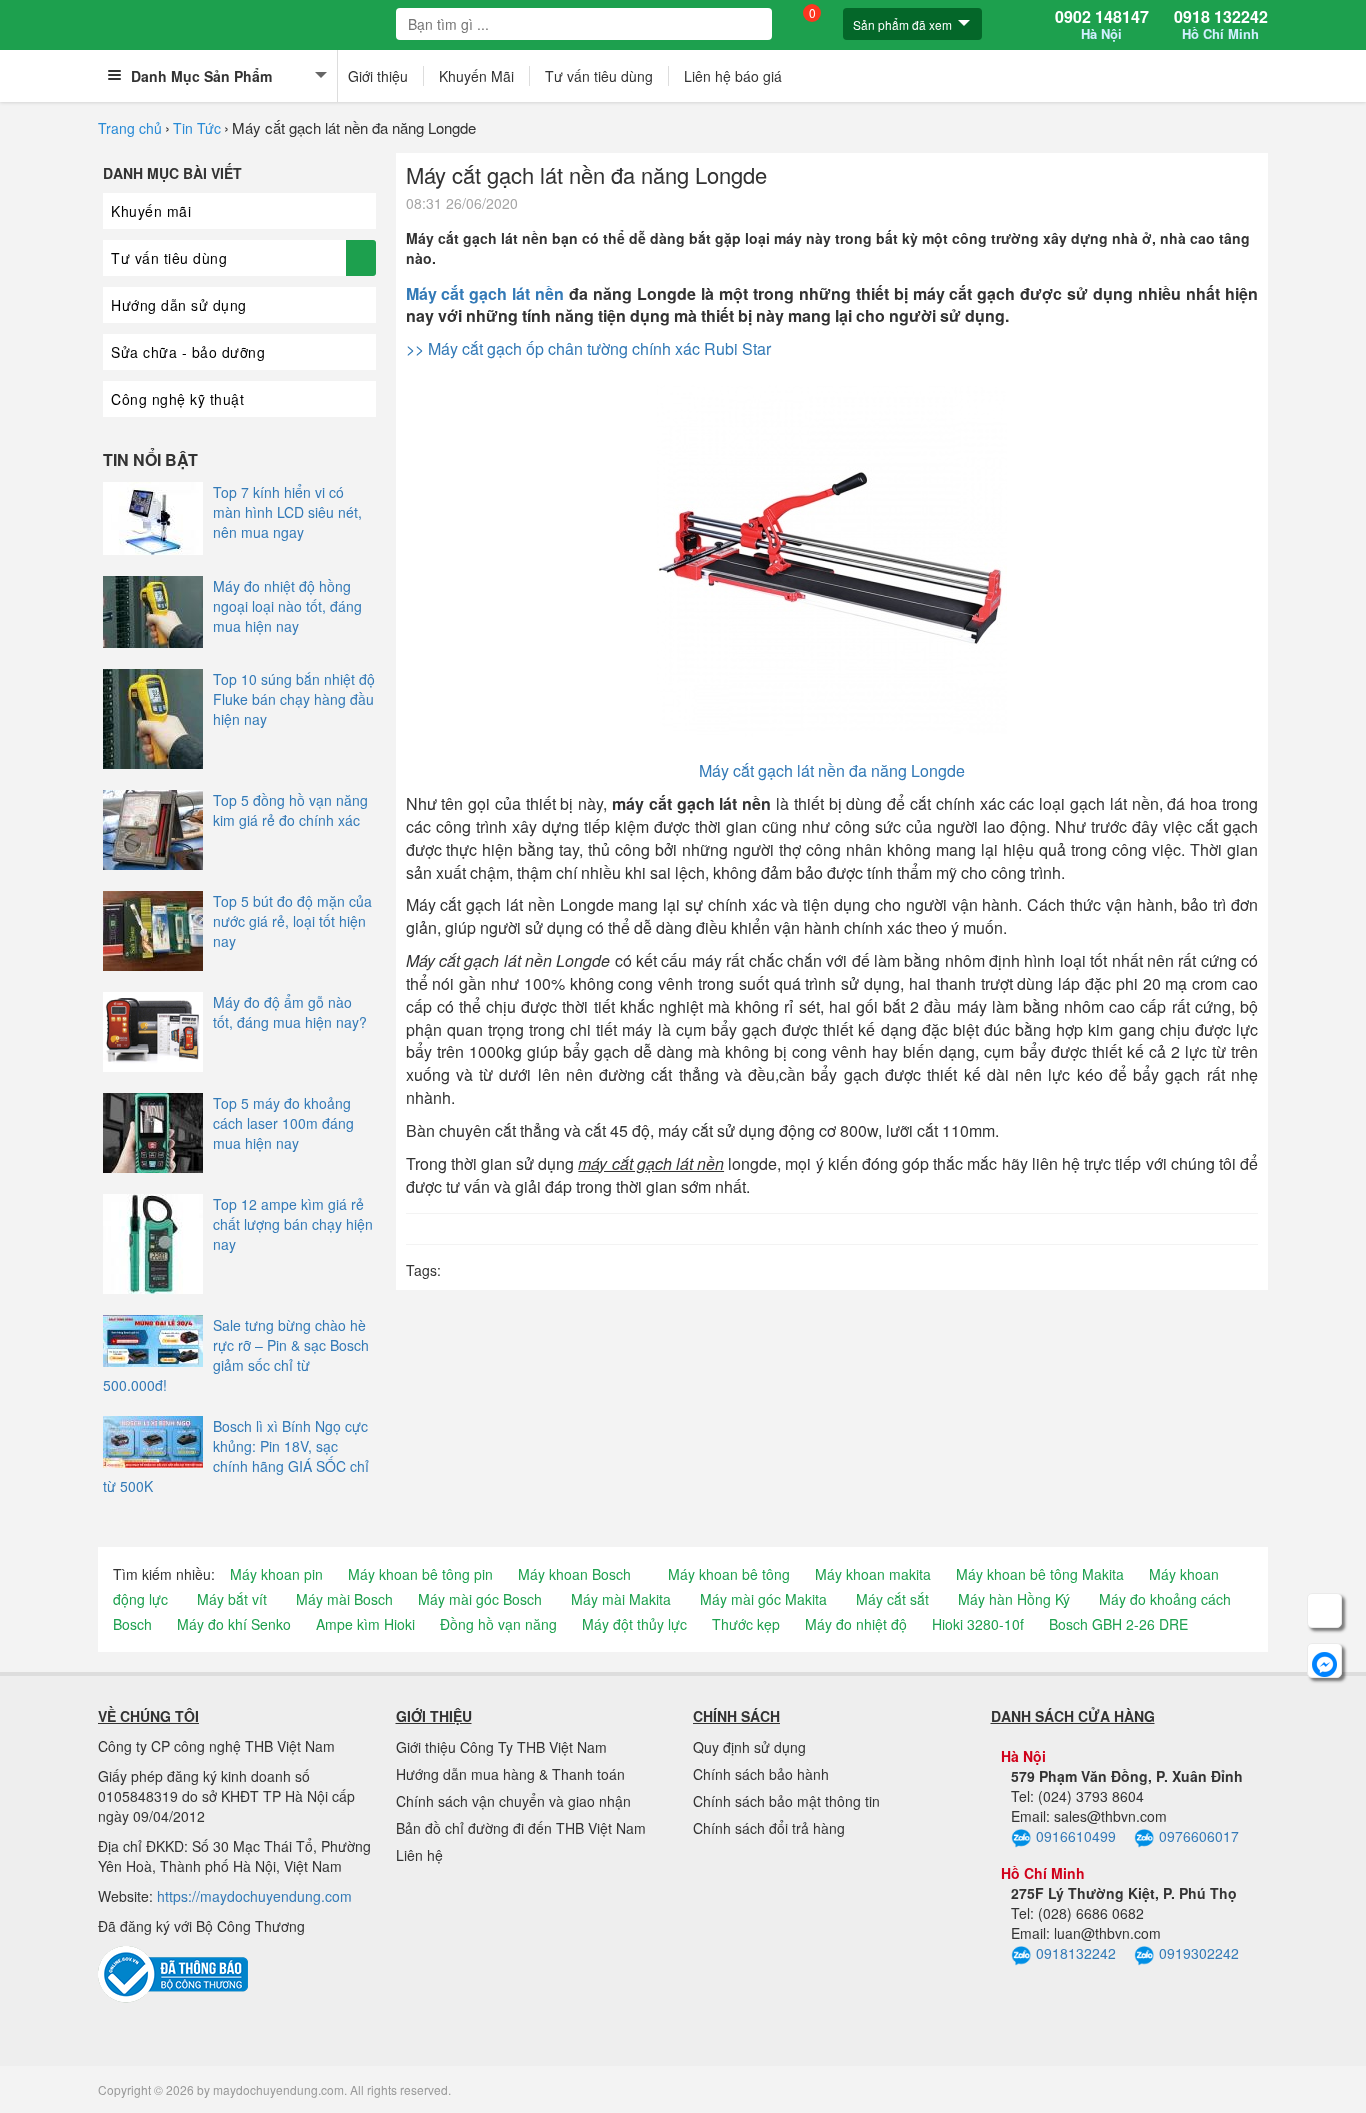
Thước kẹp (746, 1624)
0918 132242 (1221, 25)
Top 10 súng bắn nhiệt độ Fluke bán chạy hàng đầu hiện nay (294, 699)
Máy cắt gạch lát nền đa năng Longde (832, 770)
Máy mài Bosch (344, 1599)
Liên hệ (419, 1855)
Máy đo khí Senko (234, 1624)
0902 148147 (1102, 25)
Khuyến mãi (151, 211)
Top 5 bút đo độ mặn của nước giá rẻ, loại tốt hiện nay (292, 921)
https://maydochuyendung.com (254, 1896)
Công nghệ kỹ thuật (177, 399)
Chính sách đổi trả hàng (769, 1828)
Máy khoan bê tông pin (420, 1574)
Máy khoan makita (873, 1574)
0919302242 (1199, 1953)
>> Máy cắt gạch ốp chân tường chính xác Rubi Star (588, 348)
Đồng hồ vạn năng (498, 1624)
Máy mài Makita (621, 1599)
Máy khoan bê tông (729, 1574)
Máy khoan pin (276, 1574)
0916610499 (1076, 1836)
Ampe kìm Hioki (365, 1624)
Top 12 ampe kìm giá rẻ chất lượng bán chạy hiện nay (293, 1224)
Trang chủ (130, 128)
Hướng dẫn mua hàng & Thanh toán (510, 1774)
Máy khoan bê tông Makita (1040, 1574)
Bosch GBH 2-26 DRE (1118, 1624)
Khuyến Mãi (476, 76)
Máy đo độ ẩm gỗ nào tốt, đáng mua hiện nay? (290, 1012)
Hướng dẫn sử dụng (179, 305)
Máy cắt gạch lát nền (485, 293)
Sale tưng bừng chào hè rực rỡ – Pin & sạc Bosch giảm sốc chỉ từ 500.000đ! (236, 1355)
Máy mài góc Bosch (480, 1599)
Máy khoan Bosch (574, 1574)
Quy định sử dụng (749, 1747)
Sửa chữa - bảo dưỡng (188, 352)
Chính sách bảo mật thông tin (786, 1801)
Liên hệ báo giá (733, 76)
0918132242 (1076, 1953)
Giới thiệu (378, 76)
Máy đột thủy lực (634, 1624)
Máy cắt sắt (892, 1599)
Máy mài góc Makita (763, 1599)
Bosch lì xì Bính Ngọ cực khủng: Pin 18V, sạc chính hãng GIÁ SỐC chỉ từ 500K (236, 1456)
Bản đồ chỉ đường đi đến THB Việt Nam (521, 1828)
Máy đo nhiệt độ (856, 1624)
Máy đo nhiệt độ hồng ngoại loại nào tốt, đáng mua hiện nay (287, 606)
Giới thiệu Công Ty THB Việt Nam (501, 1747)
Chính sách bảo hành (761, 1774)
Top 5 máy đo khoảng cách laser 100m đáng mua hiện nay (283, 1123)
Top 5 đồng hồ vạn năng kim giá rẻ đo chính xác (290, 810)
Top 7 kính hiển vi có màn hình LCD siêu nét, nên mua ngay (287, 512)
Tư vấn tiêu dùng (599, 76)
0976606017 (1199, 1836)
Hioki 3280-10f (978, 1624)
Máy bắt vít (232, 1599)
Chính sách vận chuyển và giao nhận (513, 1801)
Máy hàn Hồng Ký (1014, 1599)
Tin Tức (197, 128)
